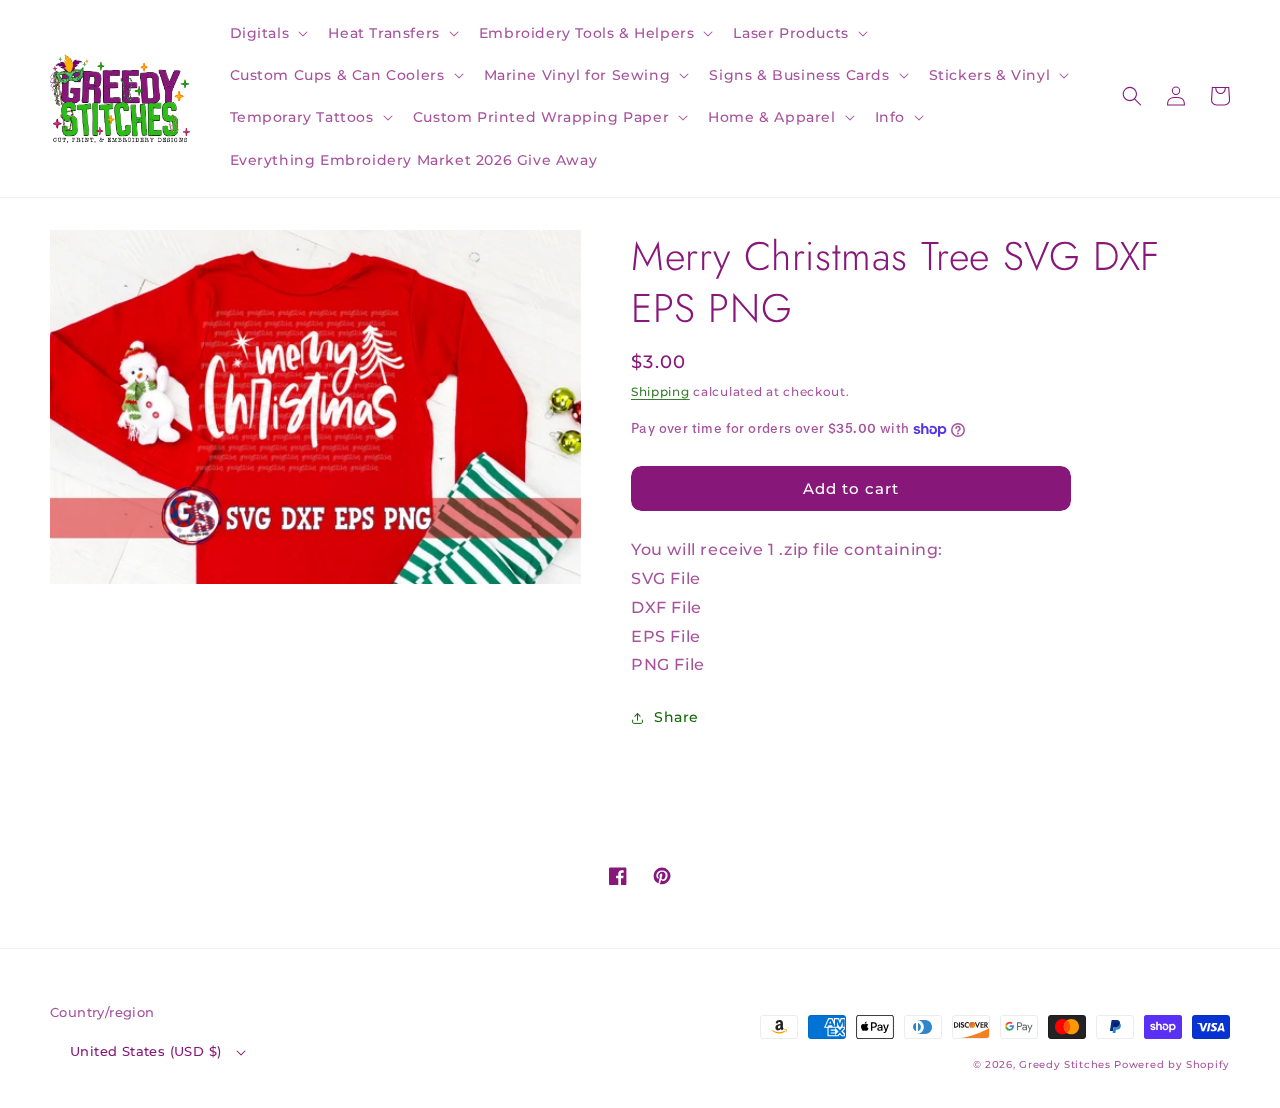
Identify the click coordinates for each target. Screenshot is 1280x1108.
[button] (267, 33)
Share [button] (676, 717)
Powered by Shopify (1172, 1064)
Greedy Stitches (1065, 1064)
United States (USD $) (145, 1051)
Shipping (660, 391)
